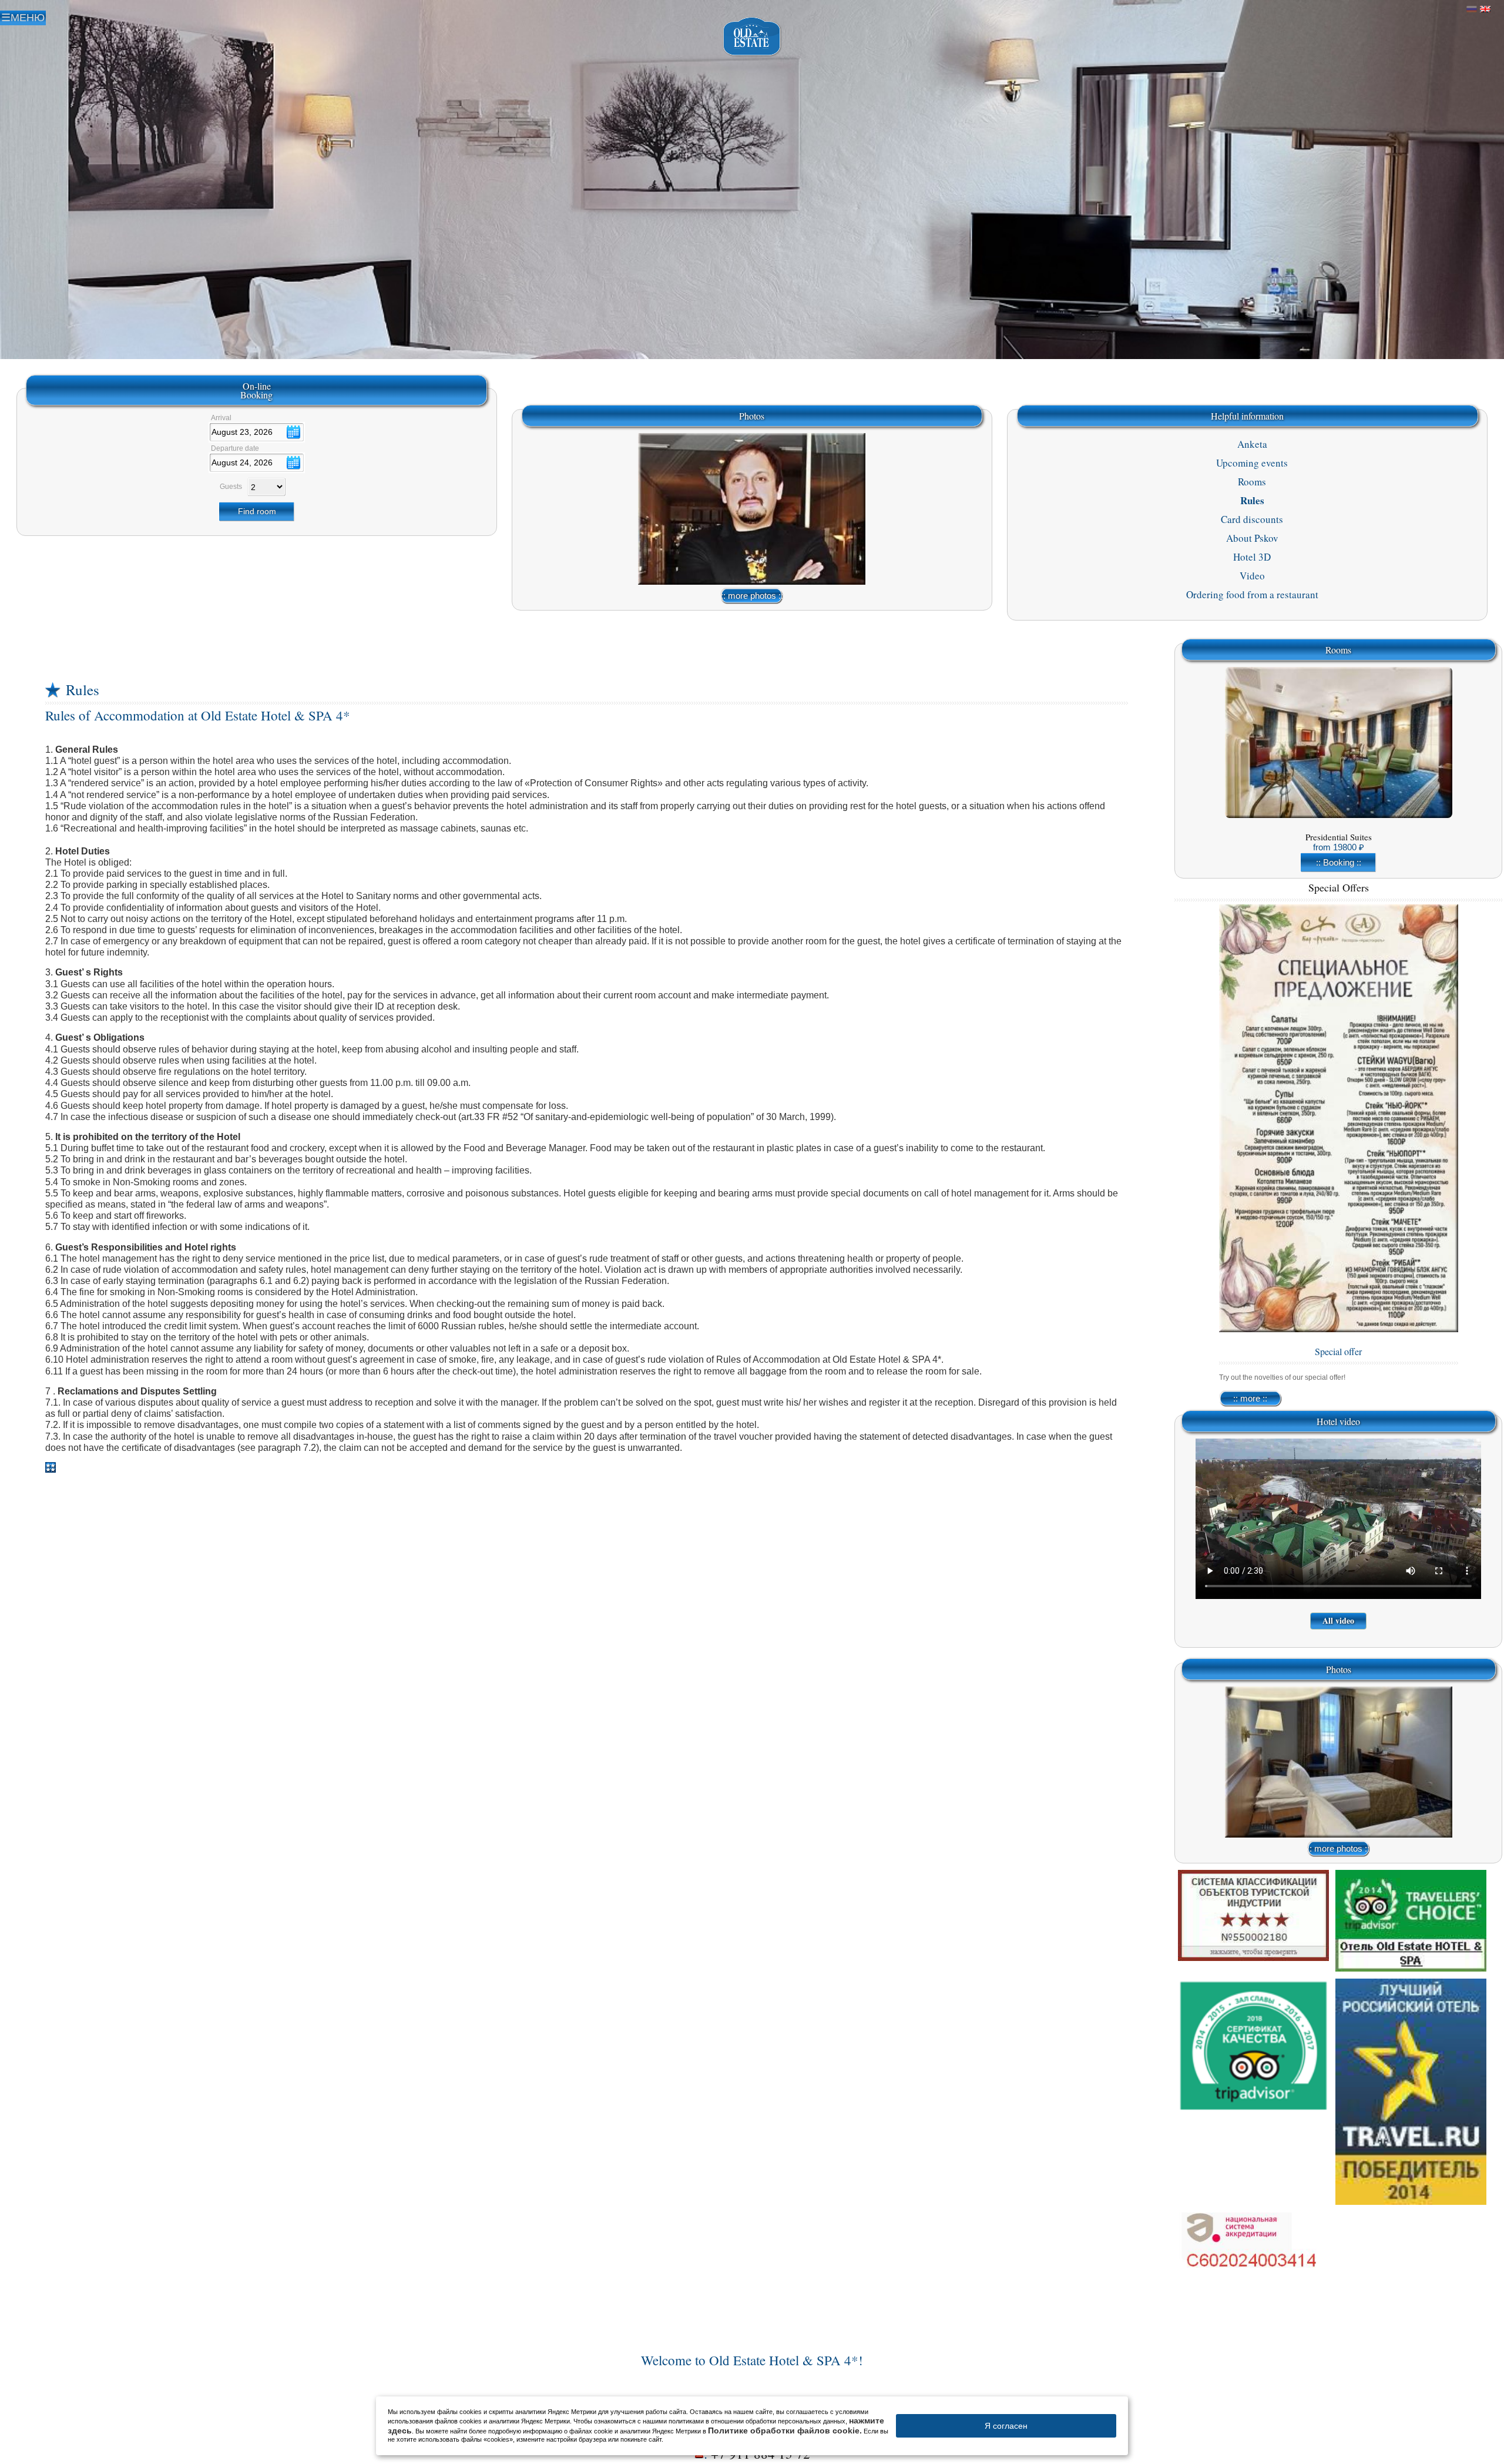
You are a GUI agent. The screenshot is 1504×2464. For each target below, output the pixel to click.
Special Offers (1339, 887)
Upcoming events (1252, 463)
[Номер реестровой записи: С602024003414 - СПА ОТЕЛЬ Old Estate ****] (1253, 2249)
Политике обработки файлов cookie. (785, 2431)
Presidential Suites (1339, 837)
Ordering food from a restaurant (1252, 594)
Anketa (1252, 444)
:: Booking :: (1339, 862)
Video (1252, 576)
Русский (1472, 9)
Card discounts (1252, 519)
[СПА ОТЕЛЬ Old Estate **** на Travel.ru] (1411, 2092)
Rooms (1252, 482)
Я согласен (1006, 2426)
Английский (1485, 9)
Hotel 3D (1252, 557)
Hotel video (1338, 1421)
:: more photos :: (752, 596)
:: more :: (1250, 1398)
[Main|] (752, 37)
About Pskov (1252, 538)
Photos (752, 416)
